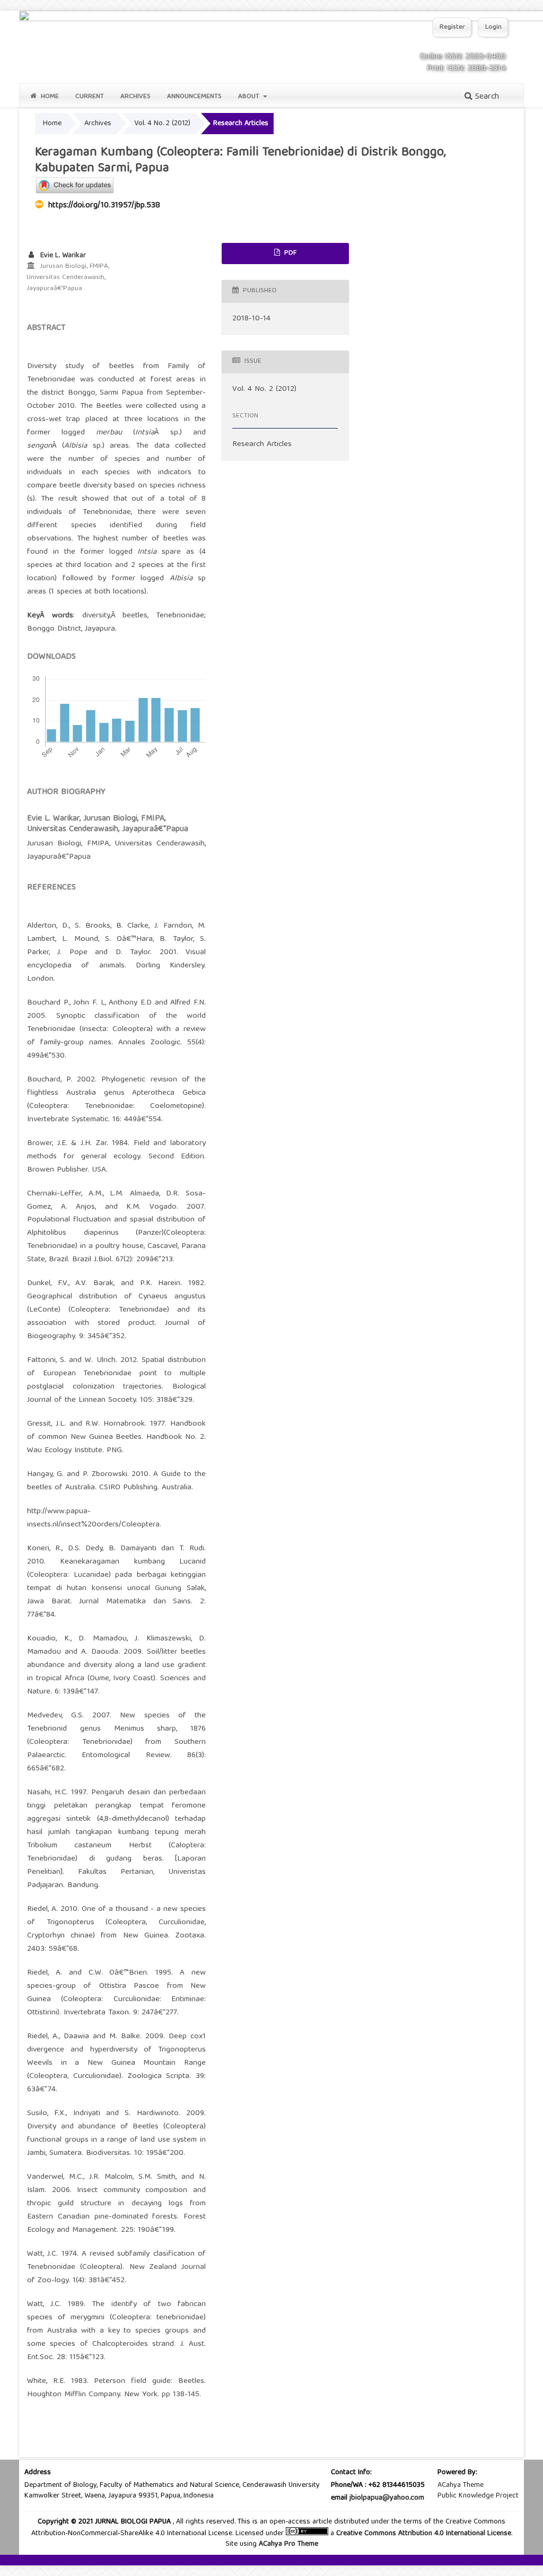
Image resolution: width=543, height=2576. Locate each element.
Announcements (194, 97)
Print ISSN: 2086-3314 (466, 68)
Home (49, 97)
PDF (289, 253)
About (250, 97)
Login (493, 27)
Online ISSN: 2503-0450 (462, 57)
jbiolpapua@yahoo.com (387, 2498)
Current (90, 97)
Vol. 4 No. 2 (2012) (162, 124)
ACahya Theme (461, 2485)
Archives (135, 97)
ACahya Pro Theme (287, 2544)
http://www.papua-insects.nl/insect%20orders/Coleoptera (93, 1518)
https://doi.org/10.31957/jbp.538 (104, 206)
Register (452, 27)
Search (486, 97)
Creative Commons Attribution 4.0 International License (424, 2534)
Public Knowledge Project (478, 2496)
